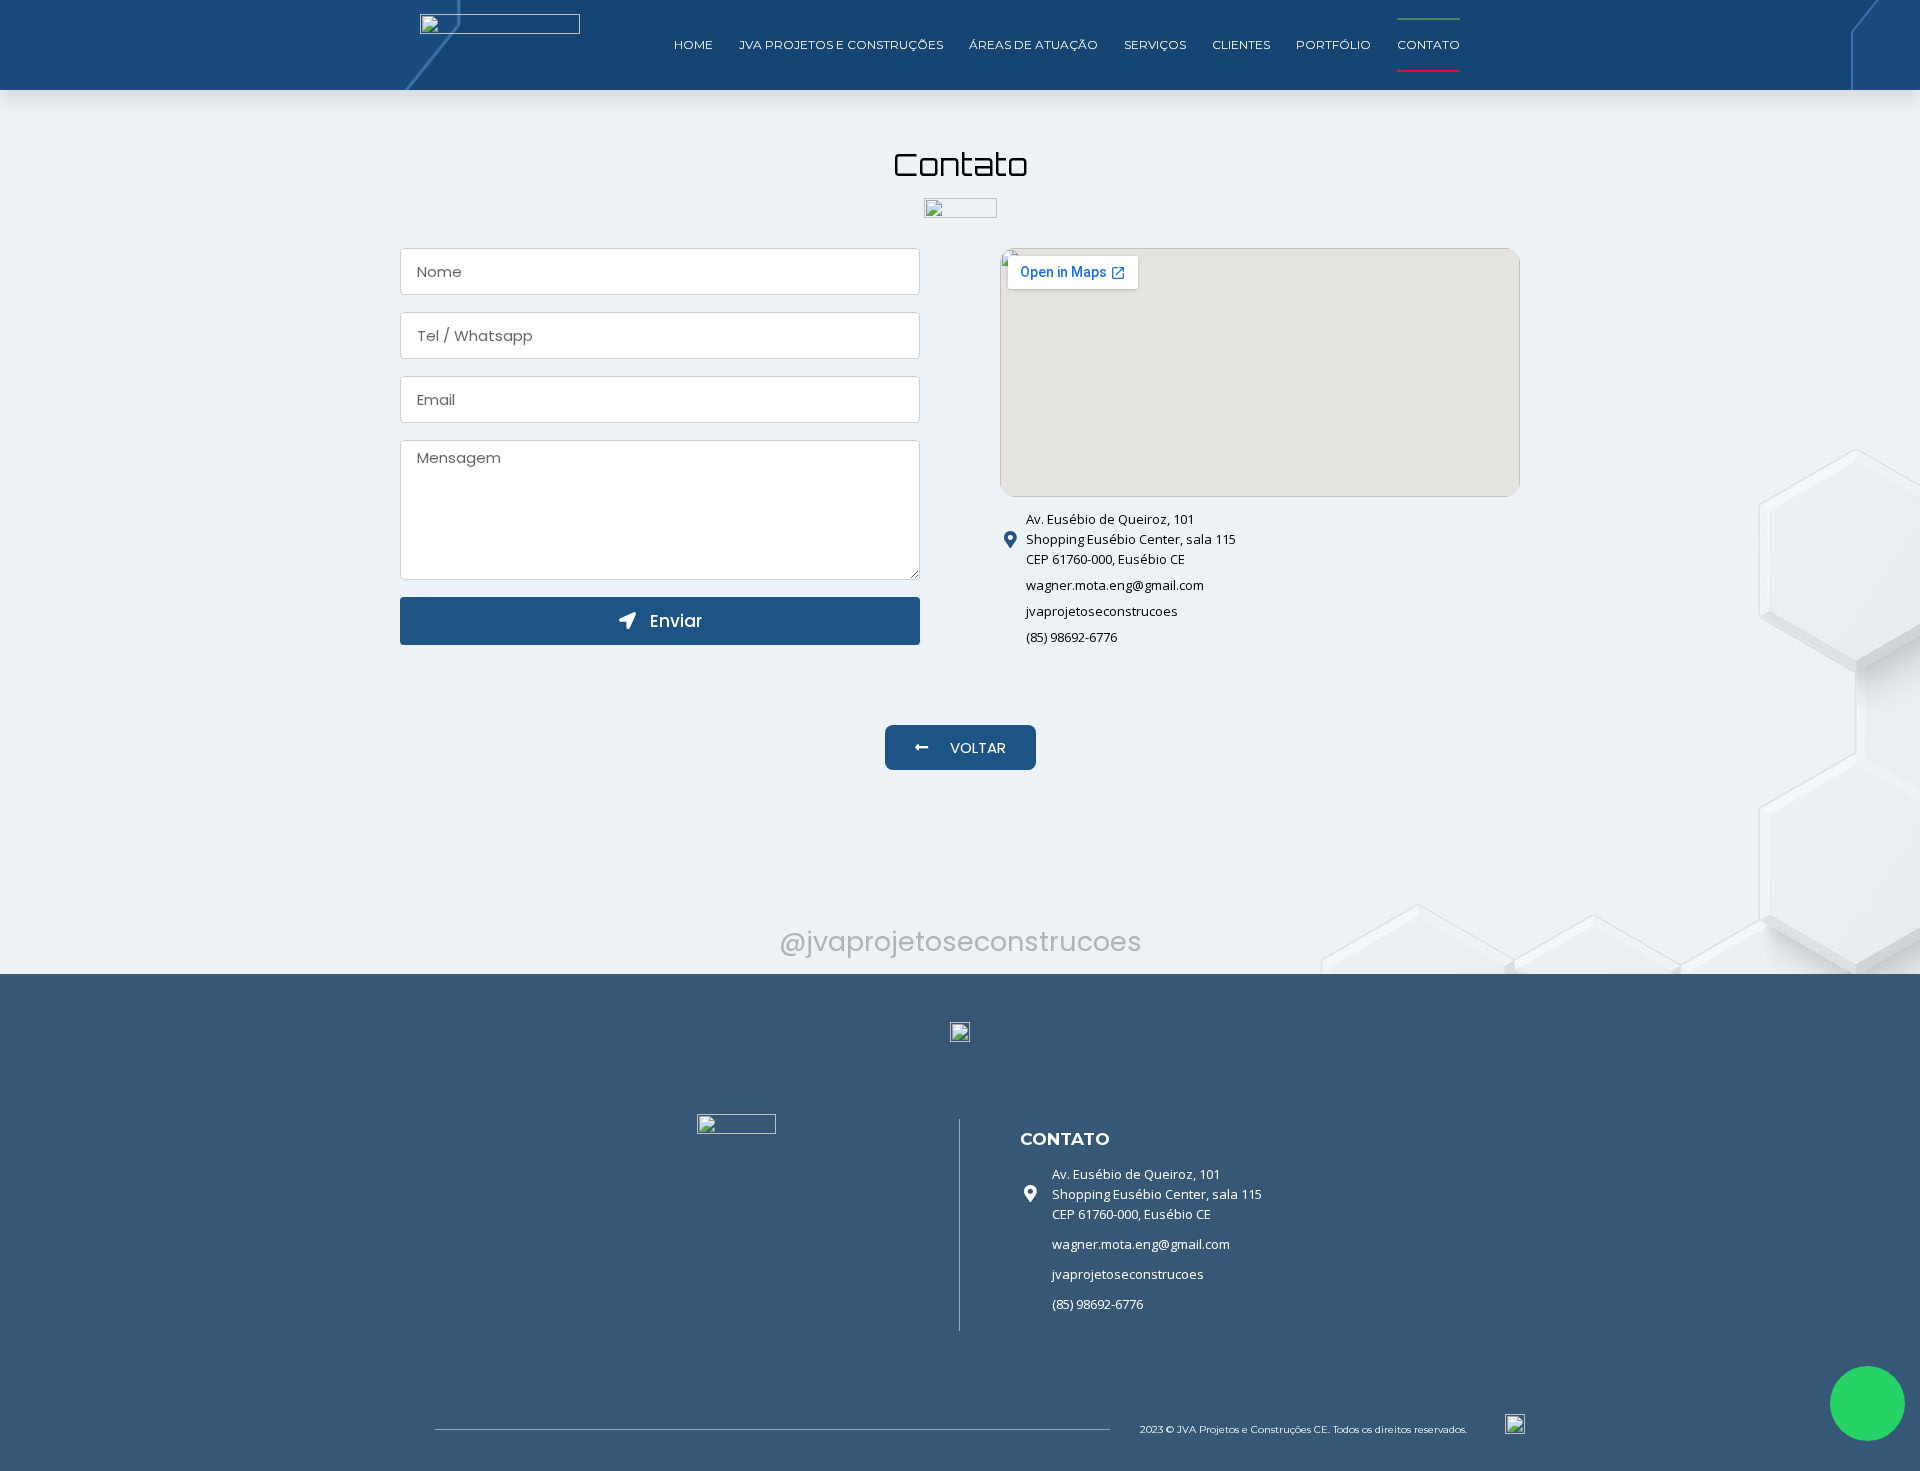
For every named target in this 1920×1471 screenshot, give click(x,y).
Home (693, 44)
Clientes (1241, 44)
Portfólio (1333, 44)
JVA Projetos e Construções (841, 44)
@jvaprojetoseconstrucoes (960, 941)
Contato (1428, 44)
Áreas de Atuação (1033, 44)
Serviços (1155, 44)
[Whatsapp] (1867, 1403)
